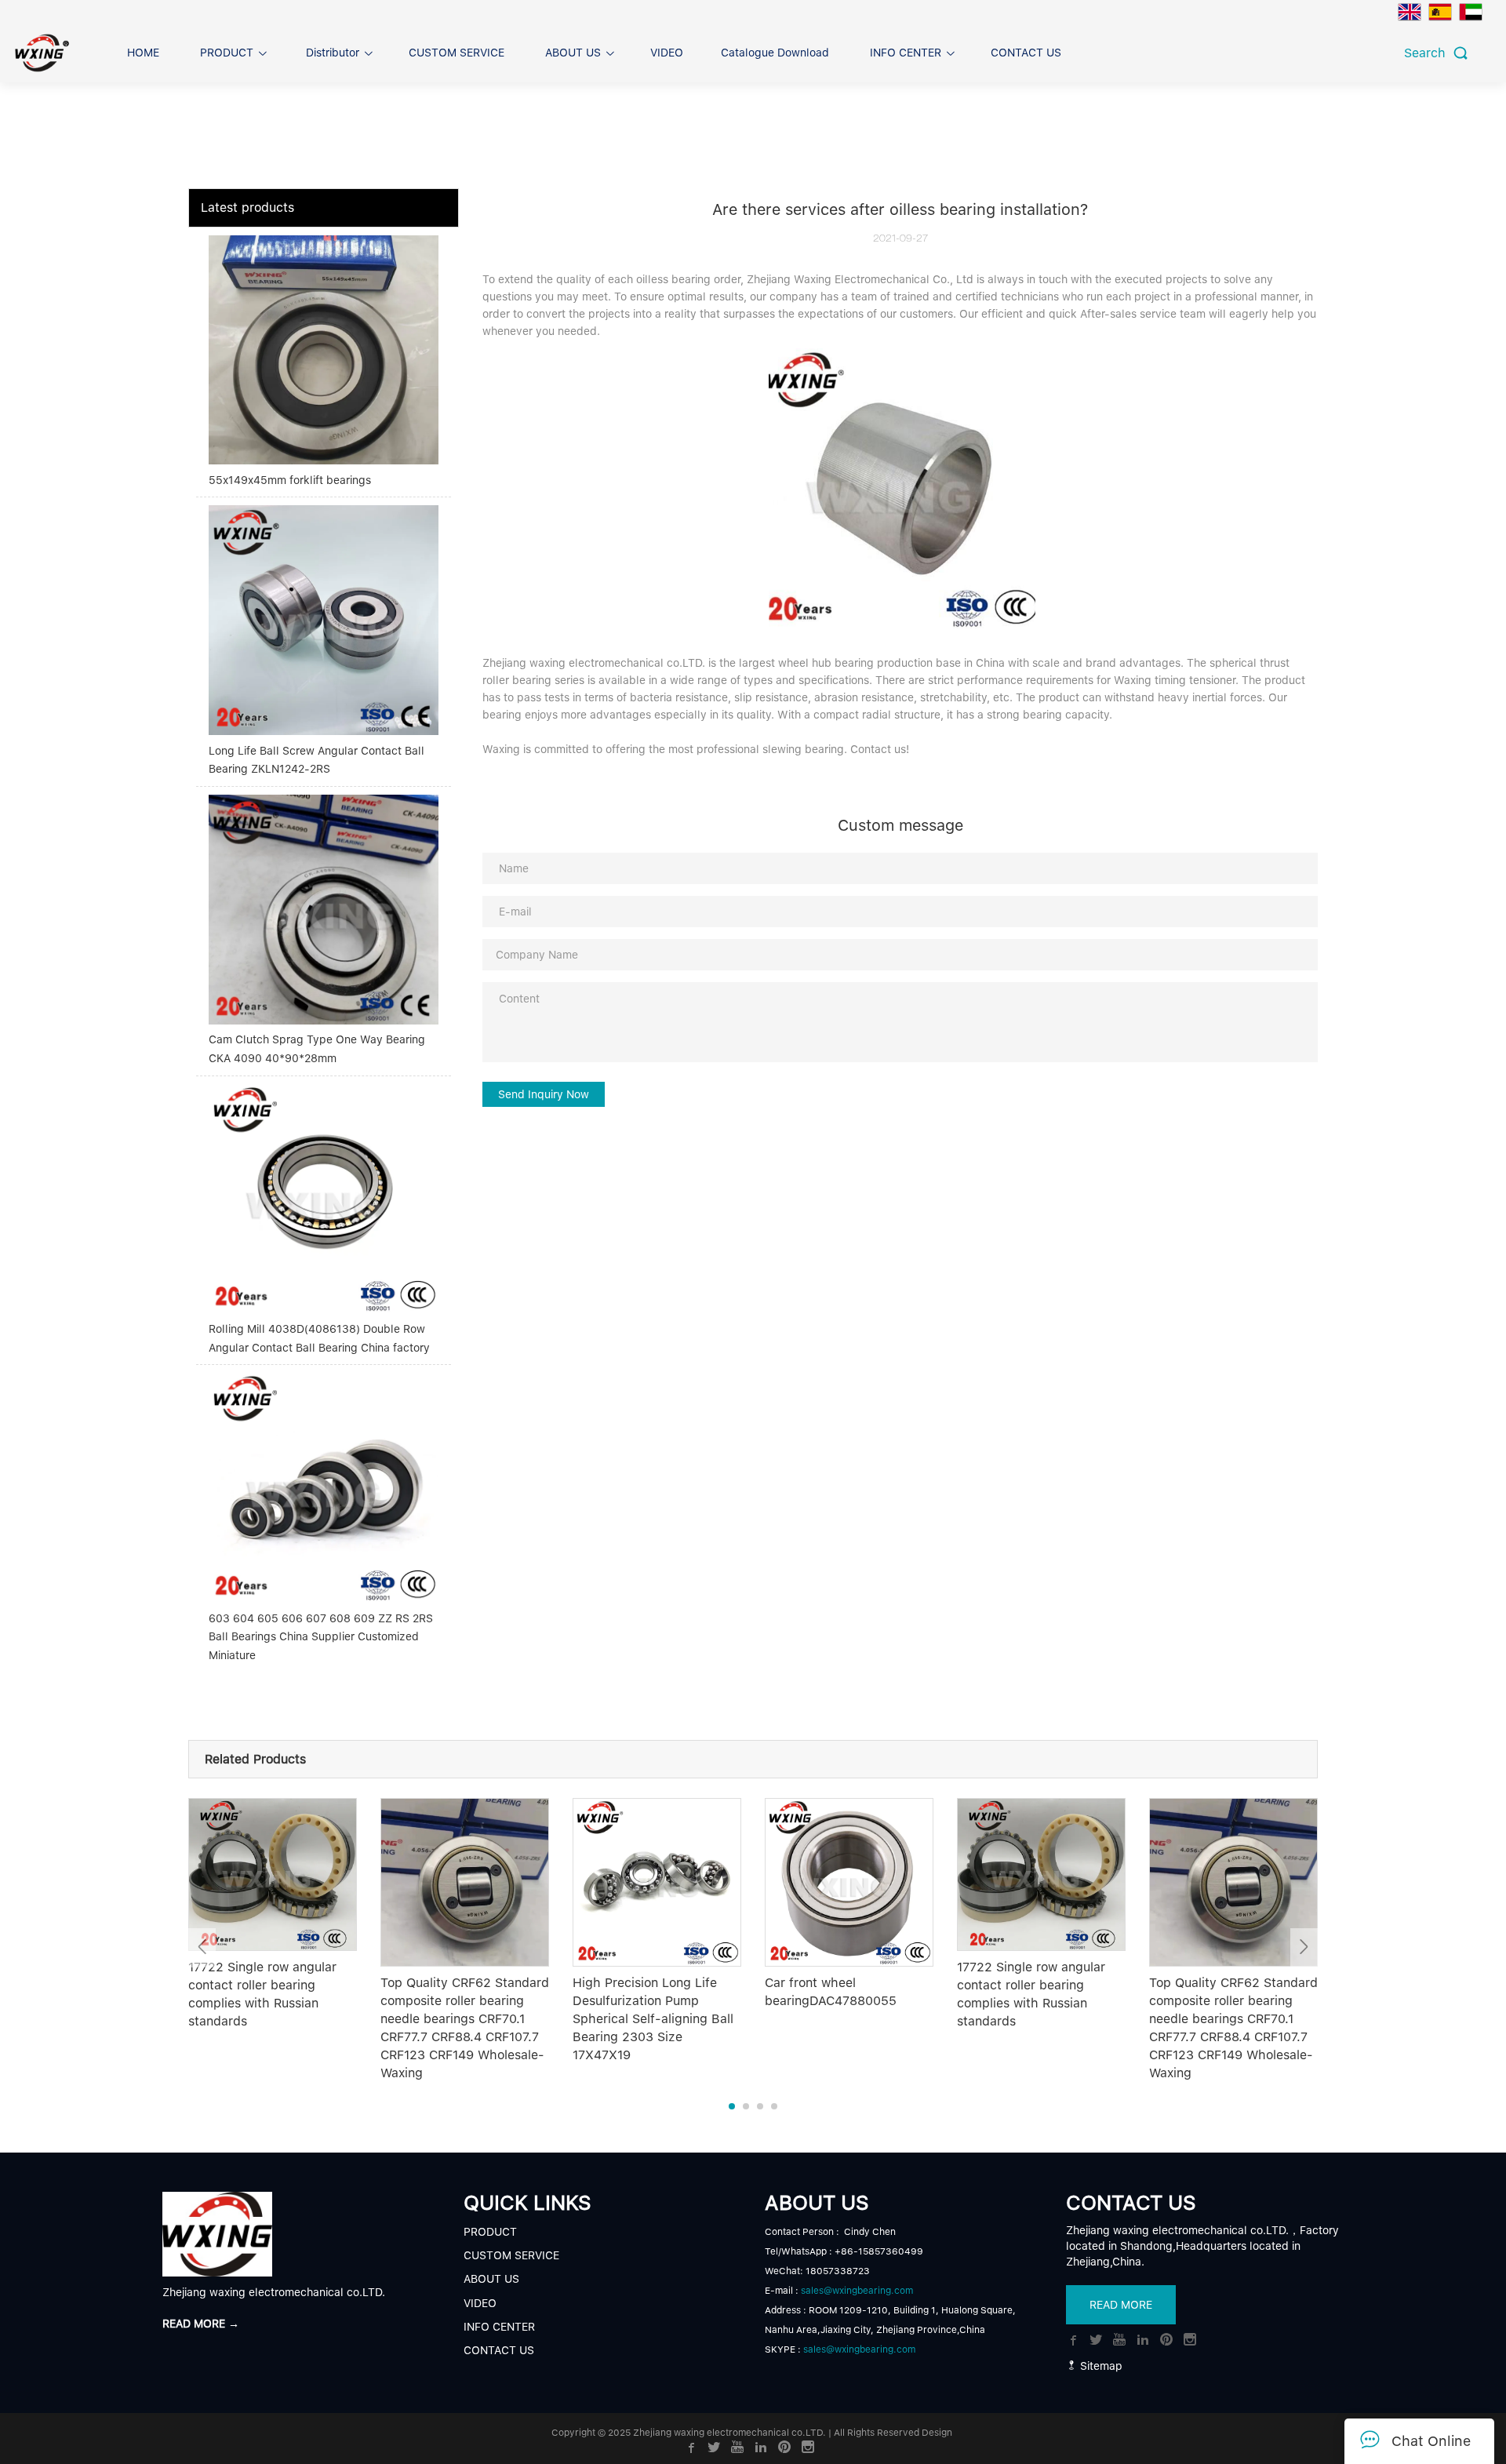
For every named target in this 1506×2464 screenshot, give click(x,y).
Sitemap (1100, 2366)
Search (1429, 53)
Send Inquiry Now (544, 1094)
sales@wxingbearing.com (857, 2291)
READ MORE (1121, 2305)
